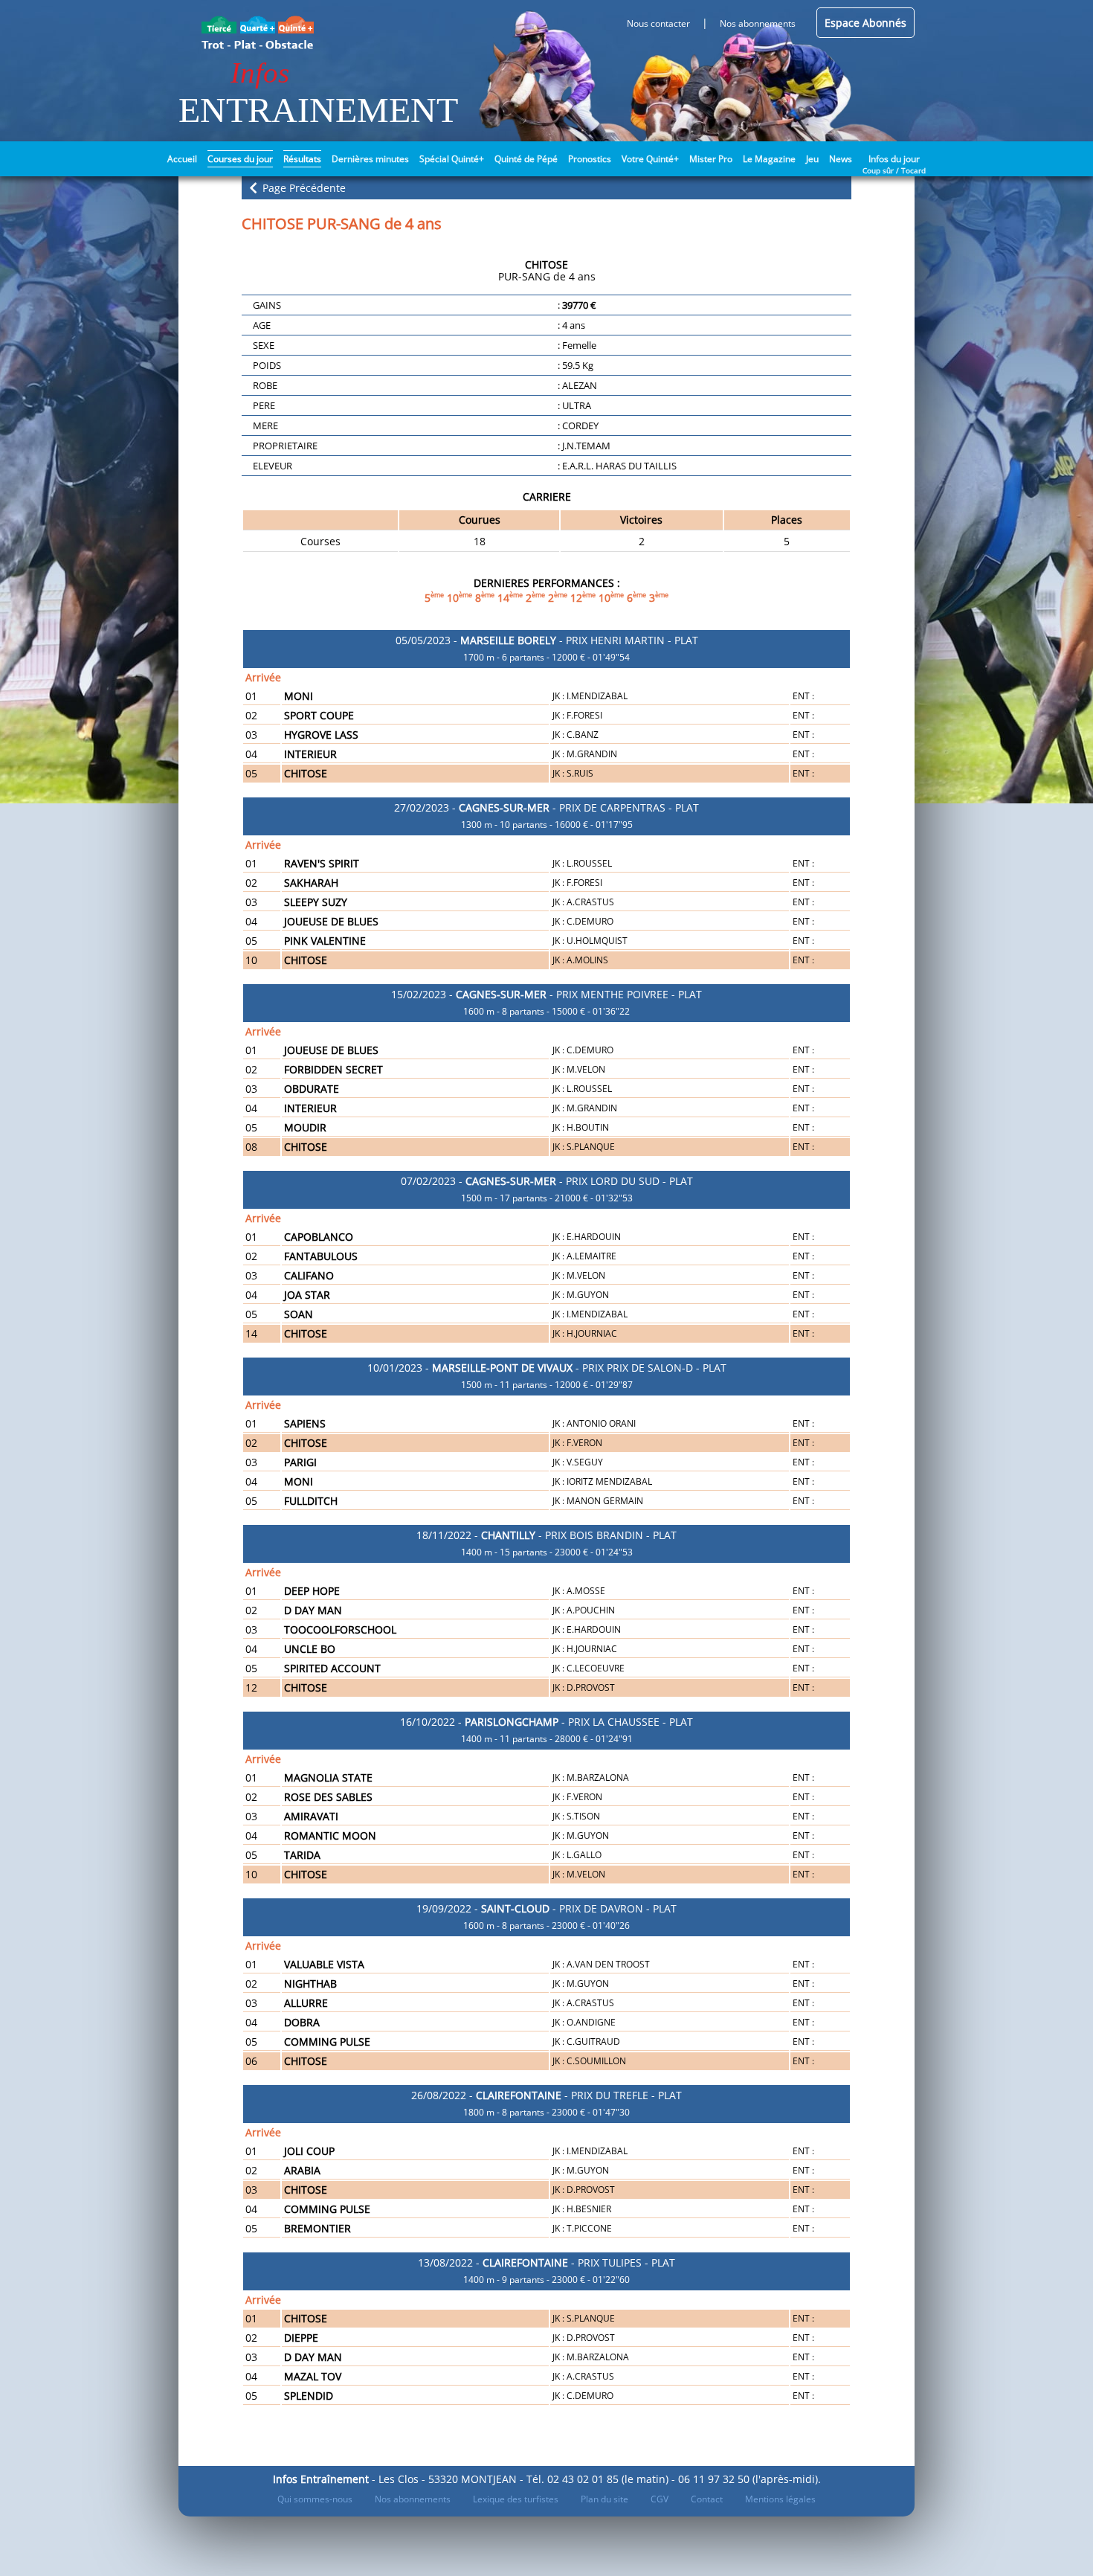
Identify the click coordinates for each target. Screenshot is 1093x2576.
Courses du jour (240, 159)
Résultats (302, 159)
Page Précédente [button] (303, 188)
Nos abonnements (413, 2499)
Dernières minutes (370, 159)
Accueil (182, 159)
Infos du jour (894, 158)
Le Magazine (769, 159)
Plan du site (604, 2499)
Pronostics (590, 159)
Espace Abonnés (865, 23)
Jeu (812, 159)
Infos (260, 73)
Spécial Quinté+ (452, 159)
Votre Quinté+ (650, 159)
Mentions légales (780, 2499)
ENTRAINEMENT (318, 110)
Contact (707, 2499)
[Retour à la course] (253, 187)
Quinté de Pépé (526, 159)
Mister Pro (711, 159)
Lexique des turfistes (516, 2499)
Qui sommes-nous (315, 2499)
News (841, 159)
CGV (660, 2499)
